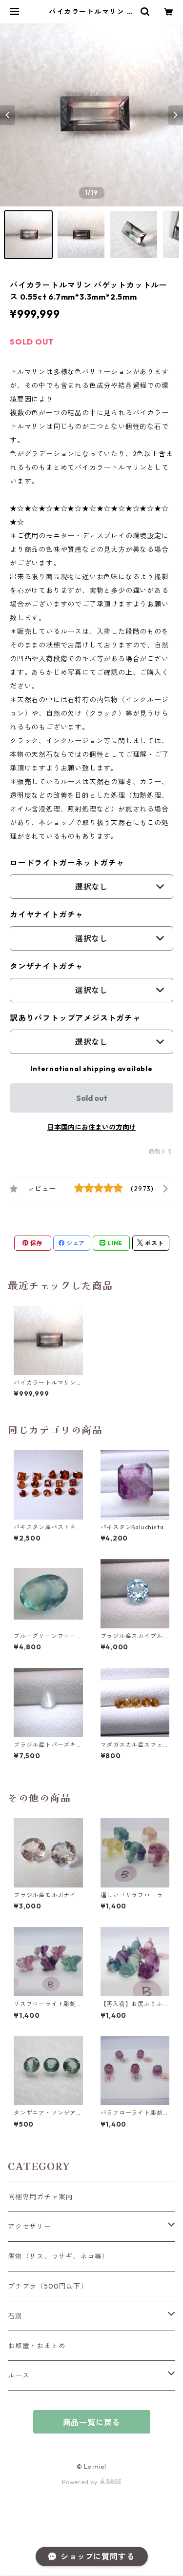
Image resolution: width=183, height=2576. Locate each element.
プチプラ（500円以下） (48, 2286)
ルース (19, 2375)
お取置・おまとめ (37, 2346)
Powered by (81, 2482)
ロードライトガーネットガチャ (67, 863)
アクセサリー (30, 2227)
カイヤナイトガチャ (47, 914)
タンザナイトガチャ (47, 966)
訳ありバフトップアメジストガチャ (75, 1018)
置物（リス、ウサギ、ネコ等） (58, 2256)
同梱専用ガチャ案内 (40, 2197)
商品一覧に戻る (92, 2422)
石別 (15, 2316)
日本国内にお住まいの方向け (92, 1127)
